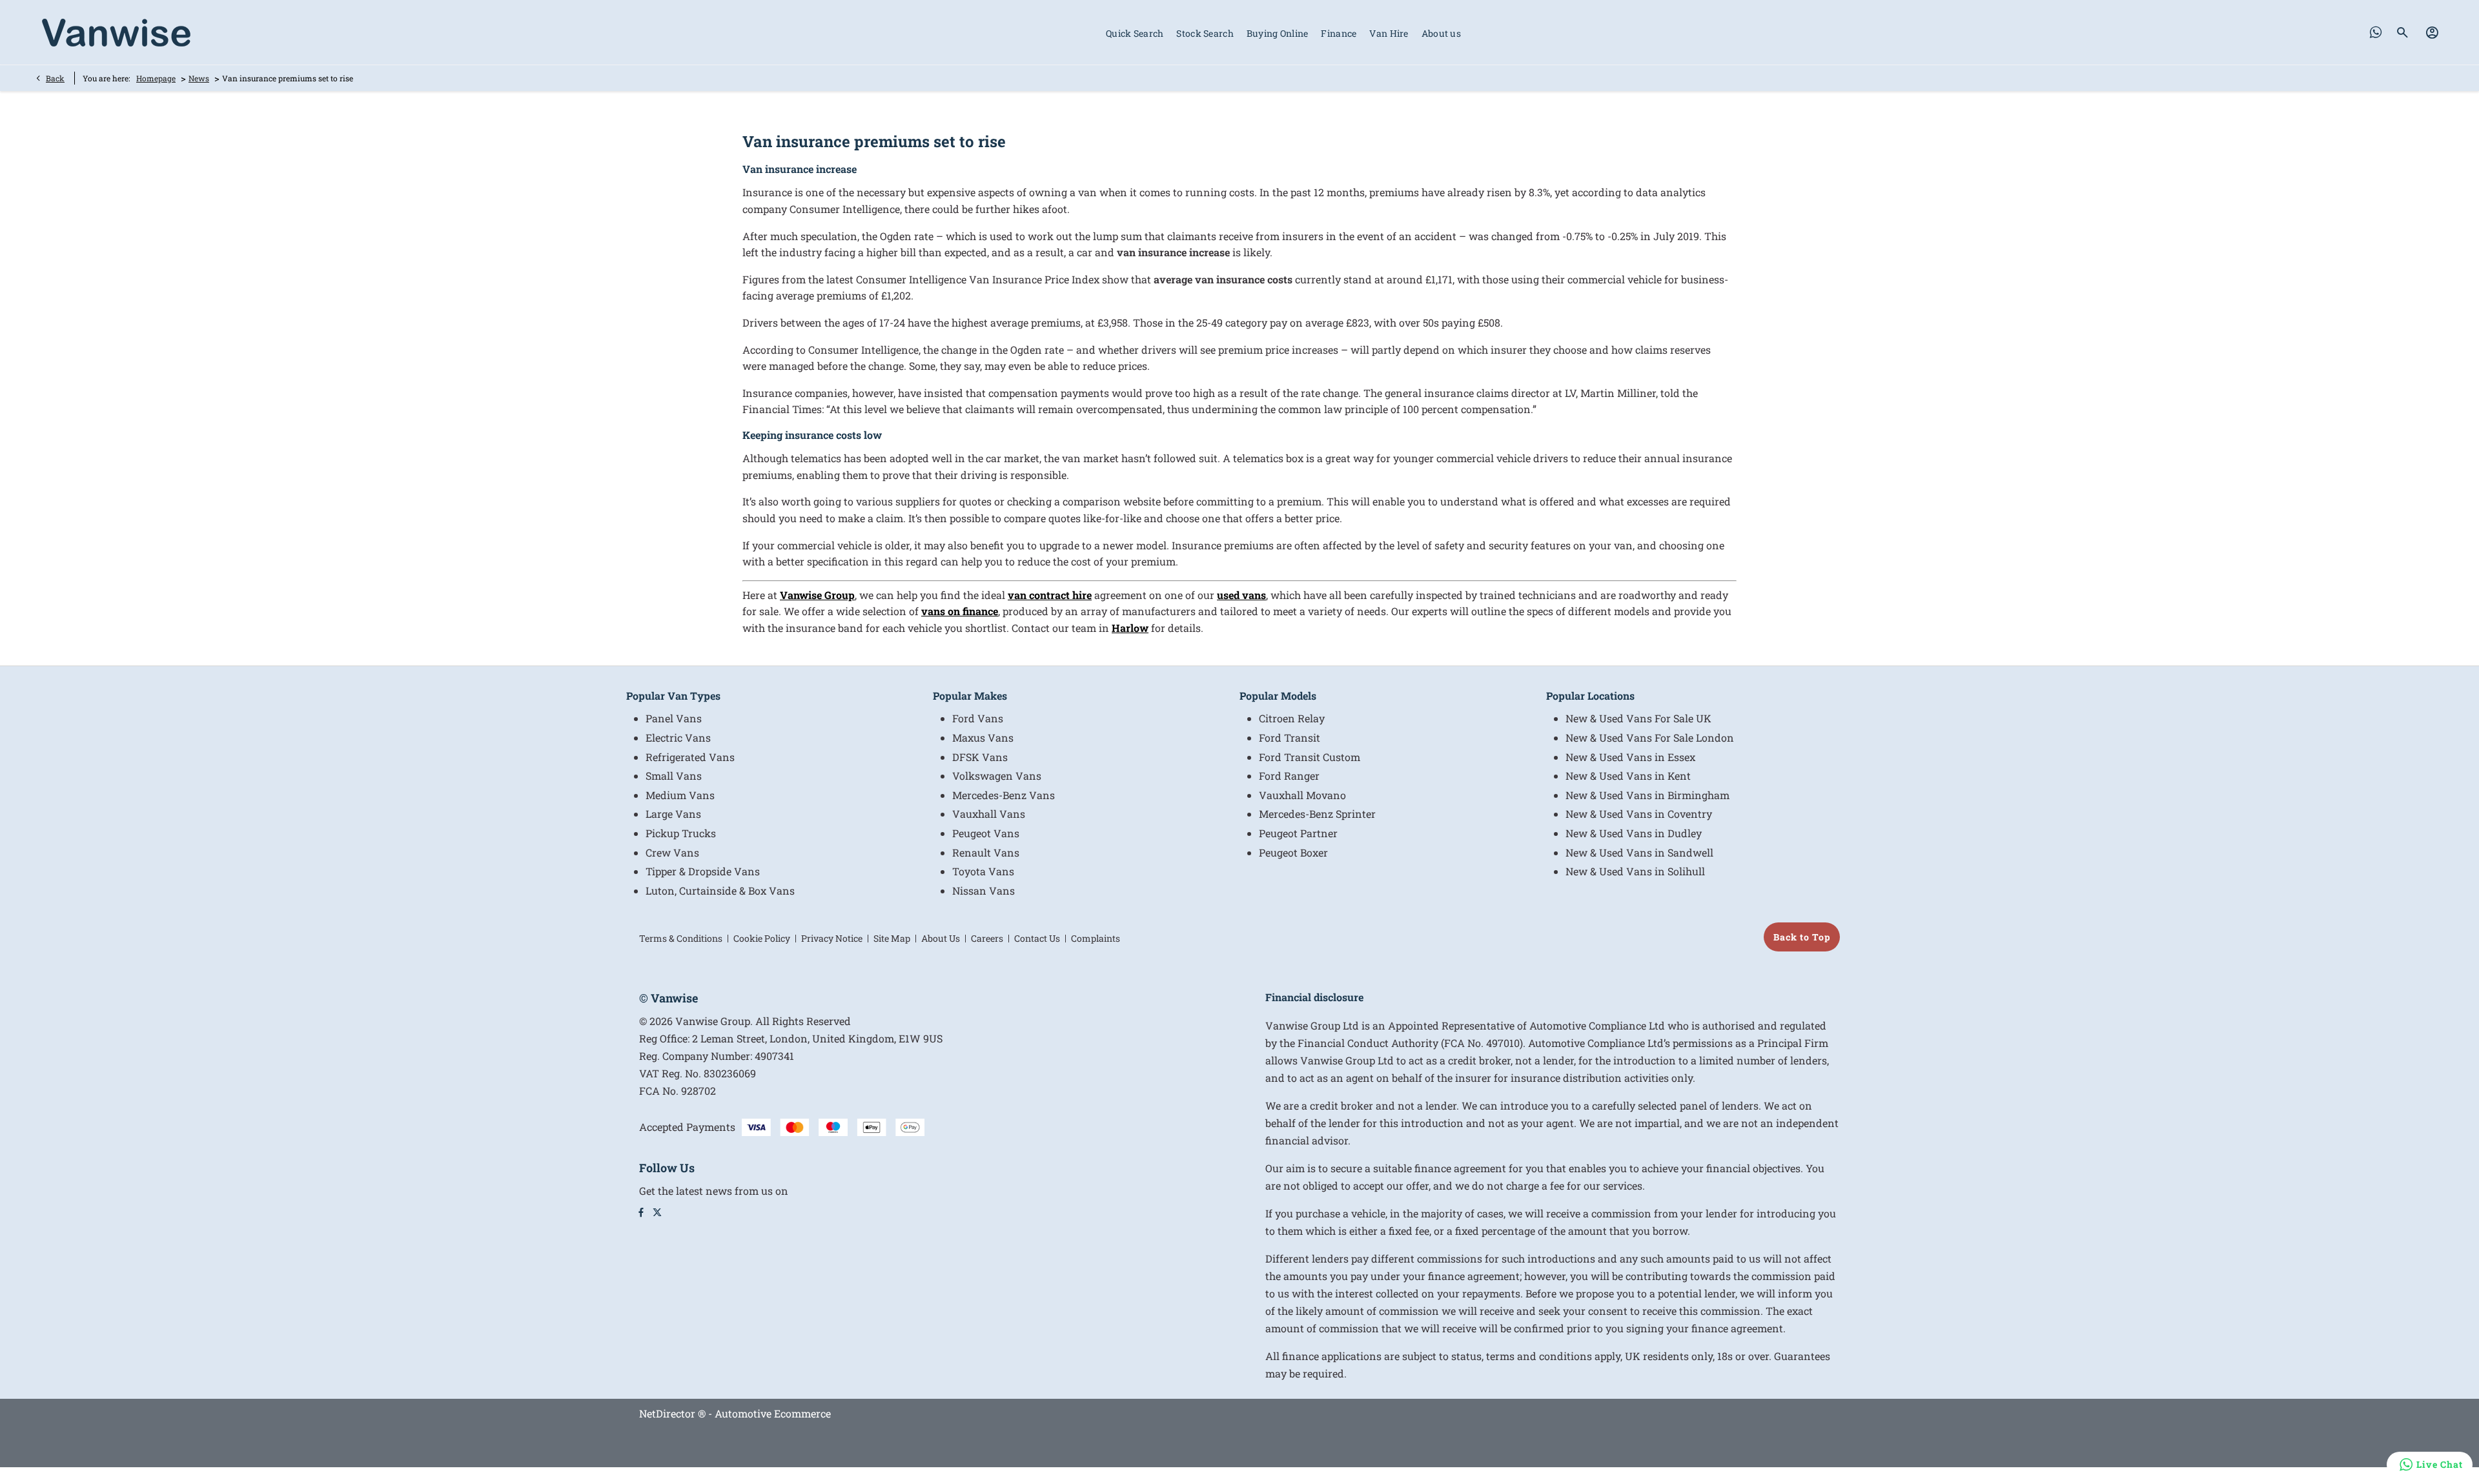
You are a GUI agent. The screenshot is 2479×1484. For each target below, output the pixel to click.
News (199, 78)
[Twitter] (657, 1212)
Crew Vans (672, 852)
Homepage (156, 78)
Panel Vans (674, 718)
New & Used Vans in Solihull (1635, 871)
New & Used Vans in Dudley (1634, 833)
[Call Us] (2376, 32)
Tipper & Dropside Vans (703, 871)
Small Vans (674, 776)
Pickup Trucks (681, 833)
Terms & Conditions (681, 938)
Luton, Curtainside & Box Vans (720, 890)
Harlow (1130, 628)
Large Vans (673, 814)
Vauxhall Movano (1302, 795)
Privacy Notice (832, 938)
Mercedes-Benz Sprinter (1317, 814)
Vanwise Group (817, 595)
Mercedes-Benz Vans (1004, 795)
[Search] (2403, 32)
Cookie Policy (762, 938)
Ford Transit (1290, 737)
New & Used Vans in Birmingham (1648, 795)
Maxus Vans (983, 737)
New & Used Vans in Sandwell (1639, 852)
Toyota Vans (983, 871)
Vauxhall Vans (989, 814)
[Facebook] (641, 1212)
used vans (1241, 595)
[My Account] (2432, 32)
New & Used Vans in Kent (1628, 776)
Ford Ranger (1289, 776)
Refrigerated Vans (690, 757)
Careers (987, 938)
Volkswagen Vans (997, 776)
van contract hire (1050, 595)
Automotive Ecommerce (773, 1413)
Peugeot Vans (986, 833)
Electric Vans (678, 737)
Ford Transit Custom (1310, 757)
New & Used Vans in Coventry (1639, 814)
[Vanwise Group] (116, 33)
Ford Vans (978, 718)
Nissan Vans (984, 890)
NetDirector (668, 1413)
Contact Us (1037, 938)
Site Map (892, 938)
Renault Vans (986, 852)
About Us (941, 938)
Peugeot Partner (1298, 833)
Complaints (1096, 938)
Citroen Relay (1292, 718)
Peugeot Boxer (1293, 852)
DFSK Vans (980, 757)
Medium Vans (680, 795)
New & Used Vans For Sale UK (1638, 718)
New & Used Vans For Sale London (1650, 737)
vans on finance (960, 611)
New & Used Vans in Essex (1630, 757)
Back (55, 78)
